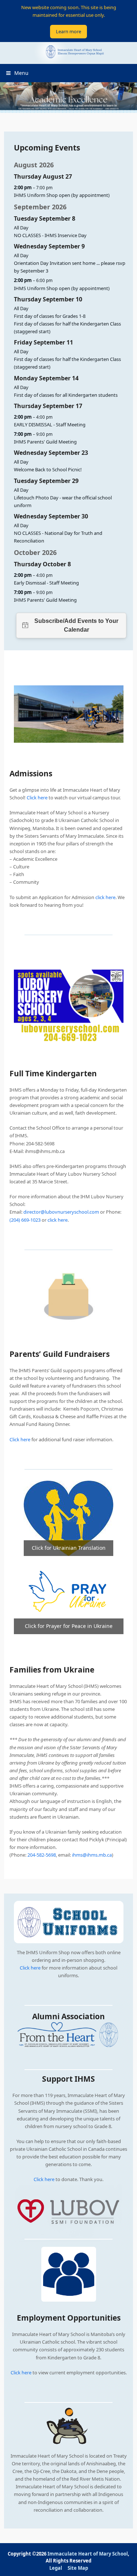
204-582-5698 (42, 1855)
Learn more (68, 31)
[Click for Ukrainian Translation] (68, 1518)
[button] (17, 73)
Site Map (78, 2568)
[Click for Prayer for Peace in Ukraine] (69, 1594)
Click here (30, 1968)
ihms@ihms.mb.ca (92, 1855)
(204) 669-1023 (25, 1220)
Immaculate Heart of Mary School (88, 2554)
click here (105, 897)
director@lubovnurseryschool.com (61, 1212)
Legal (56, 2568)
